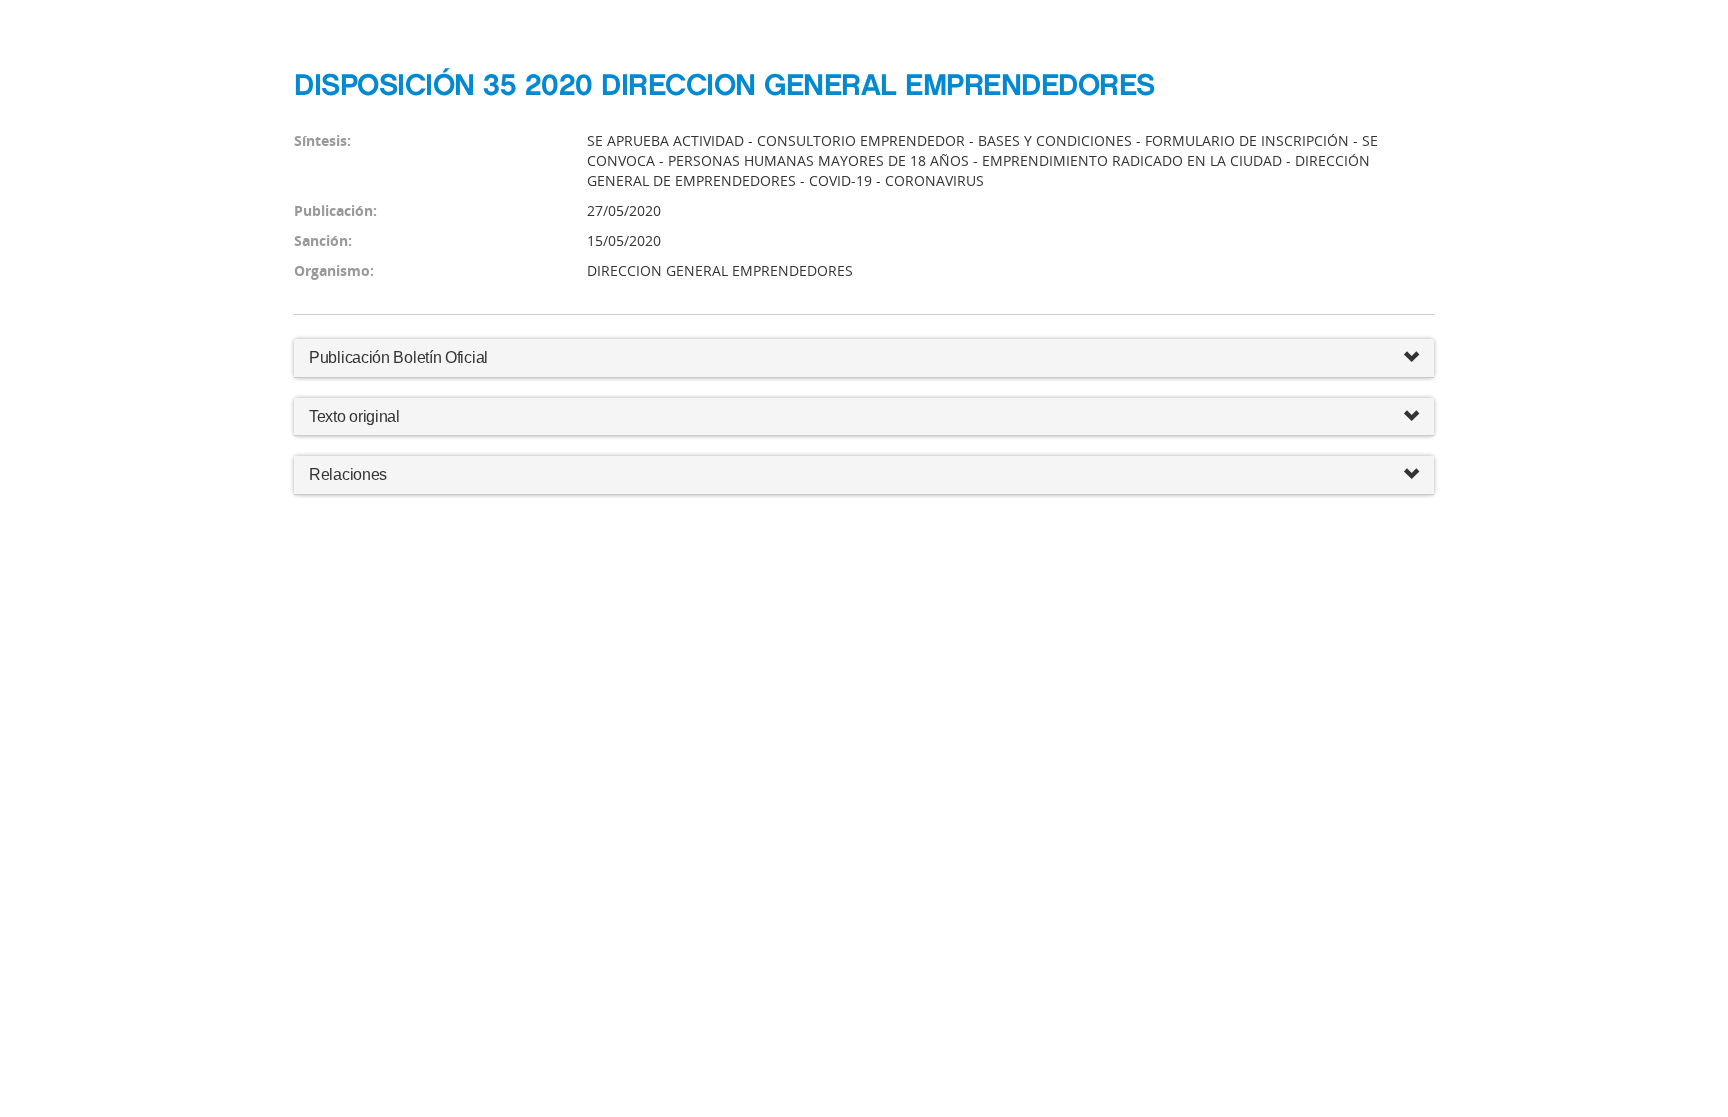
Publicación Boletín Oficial (398, 357)
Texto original (354, 416)
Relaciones (348, 474)
